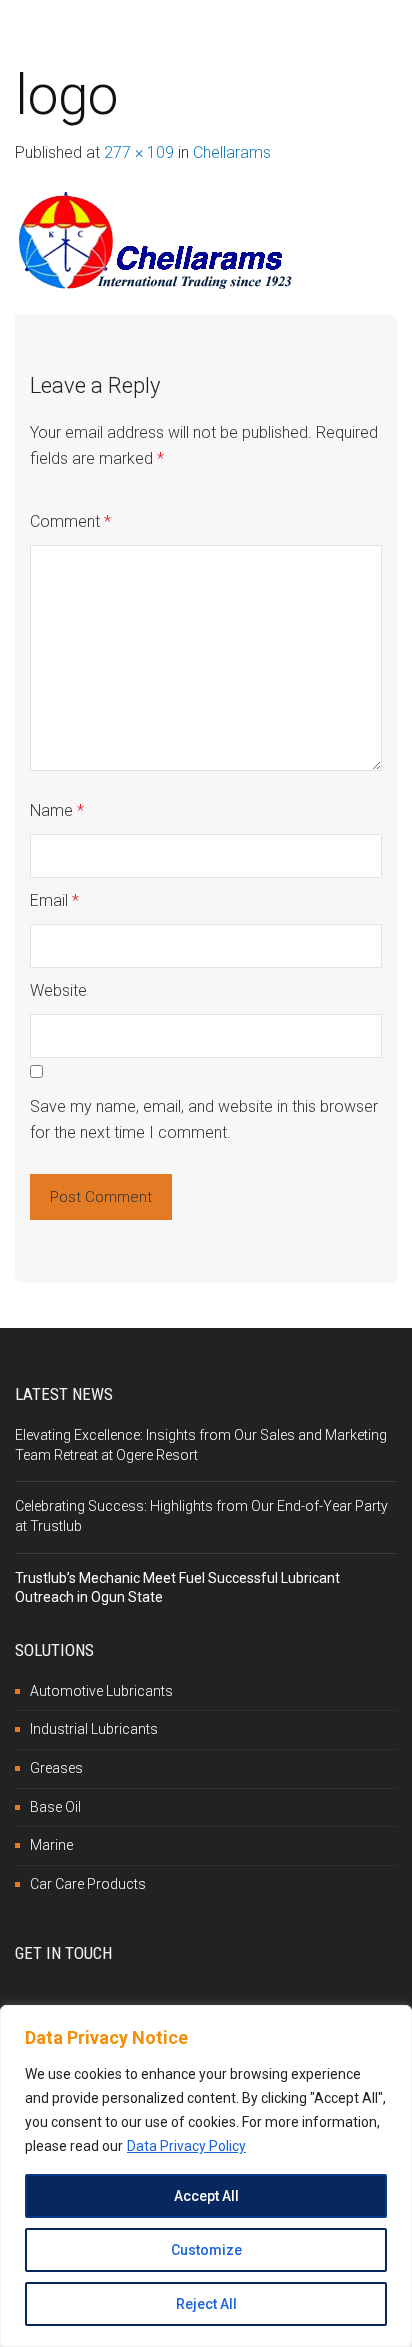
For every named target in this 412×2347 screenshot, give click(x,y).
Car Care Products (88, 1884)
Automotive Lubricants (101, 1691)
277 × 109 (139, 152)
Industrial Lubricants (94, 1729)
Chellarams (232, 152)
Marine (51, 1845)
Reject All (206, 2304)
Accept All (206, 2196)
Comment (70, 521)
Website (58, 990)
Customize (206, 2250)
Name (57, 810)
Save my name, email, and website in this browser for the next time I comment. (204, 1119)
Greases (56, 1768)
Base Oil (55, 1807)
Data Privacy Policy (186, 2146)
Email (54, 900)
